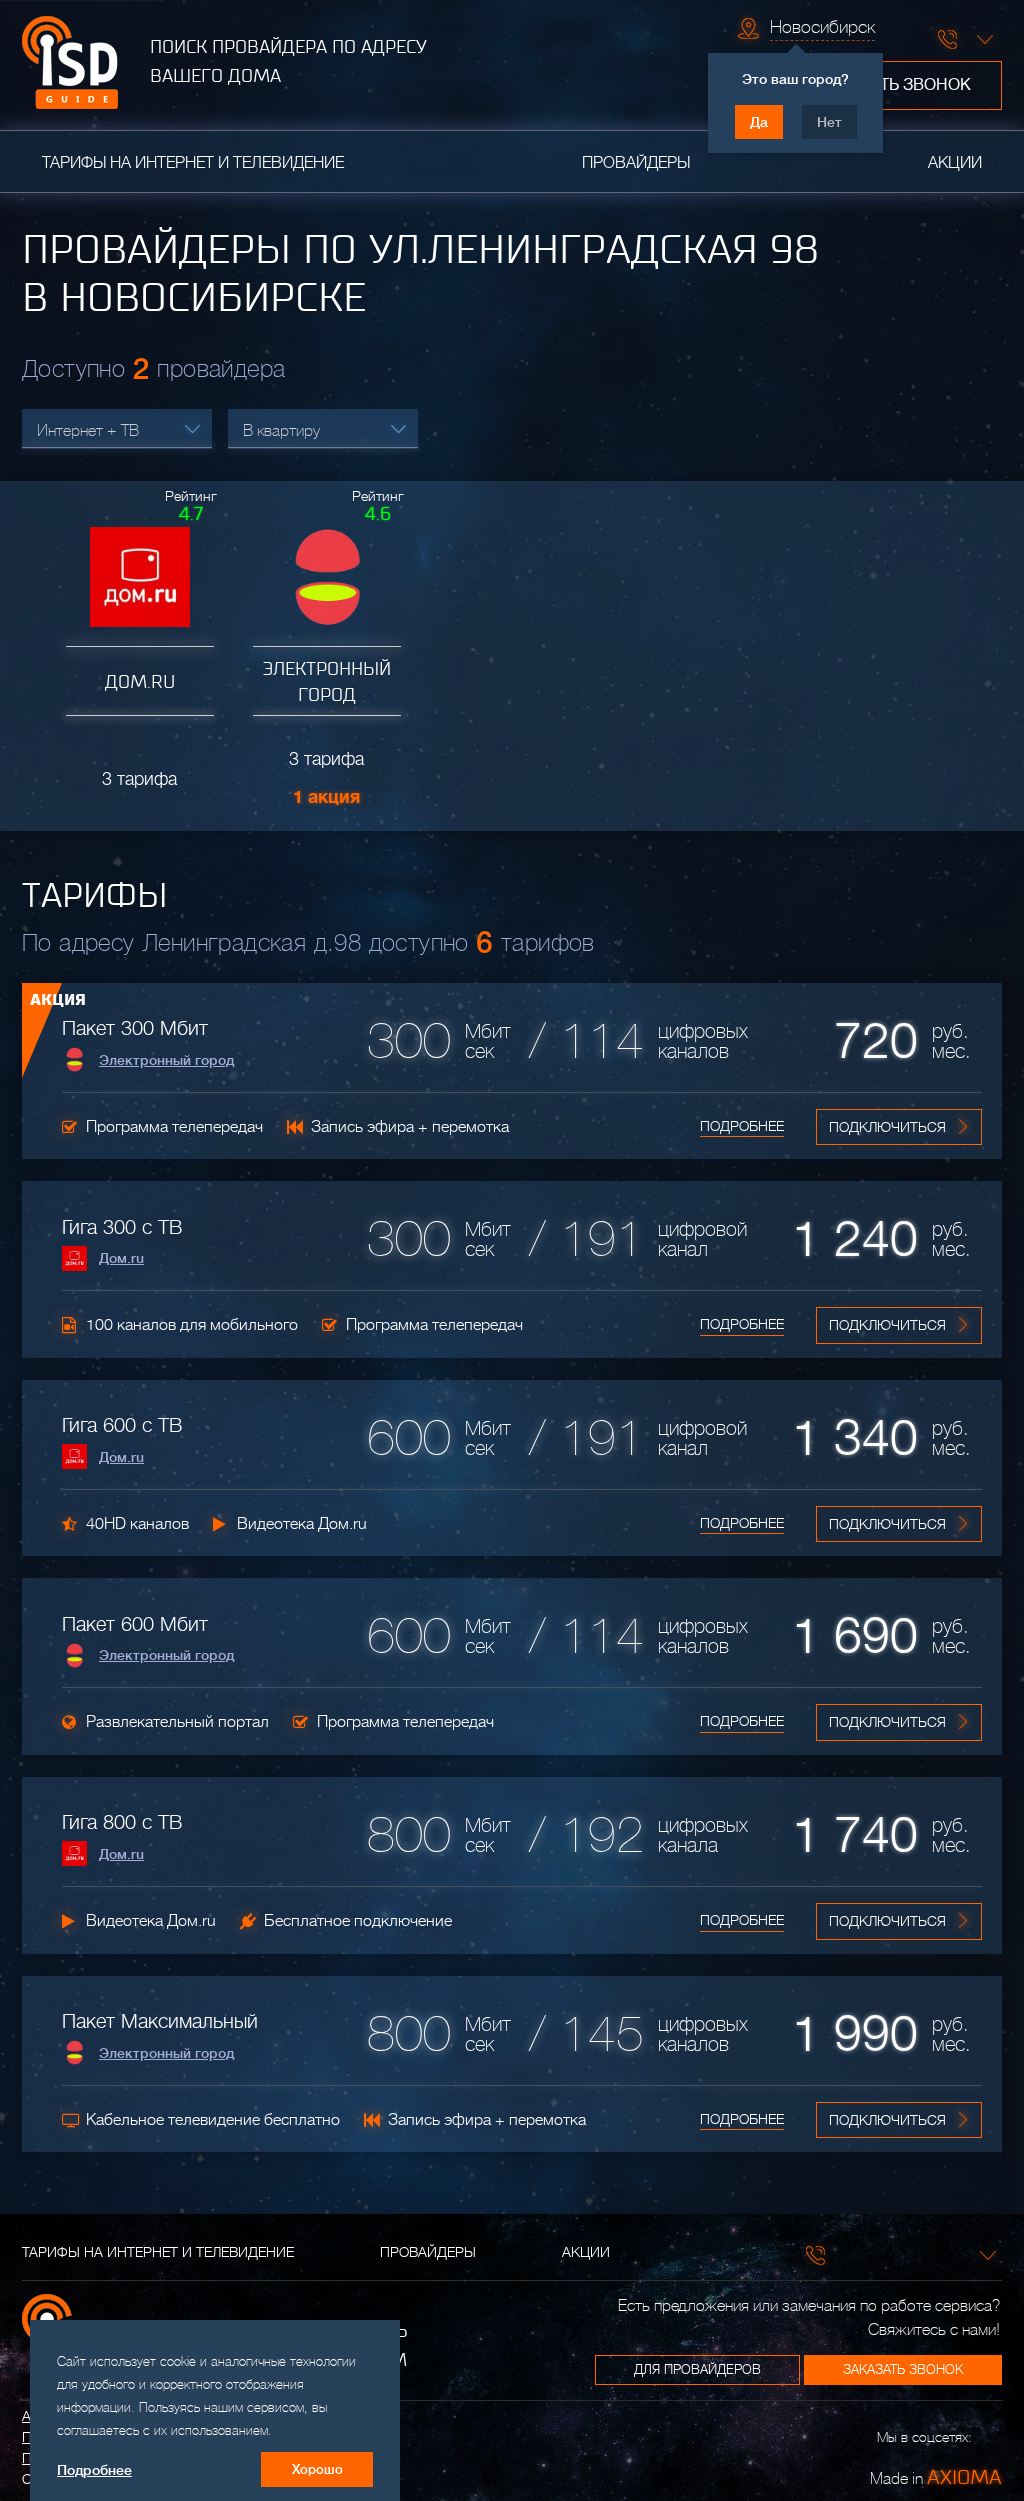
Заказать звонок (895, 85)
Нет (829, 122)
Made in (936, 2477)
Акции (955, 163)
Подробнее (742, 1126)
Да (759, 122)
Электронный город (166, 1060)
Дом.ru (121, 1258)
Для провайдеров (697, 2369)
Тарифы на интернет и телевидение (193, 163)
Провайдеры (636, 163)
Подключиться (887, 1127)
